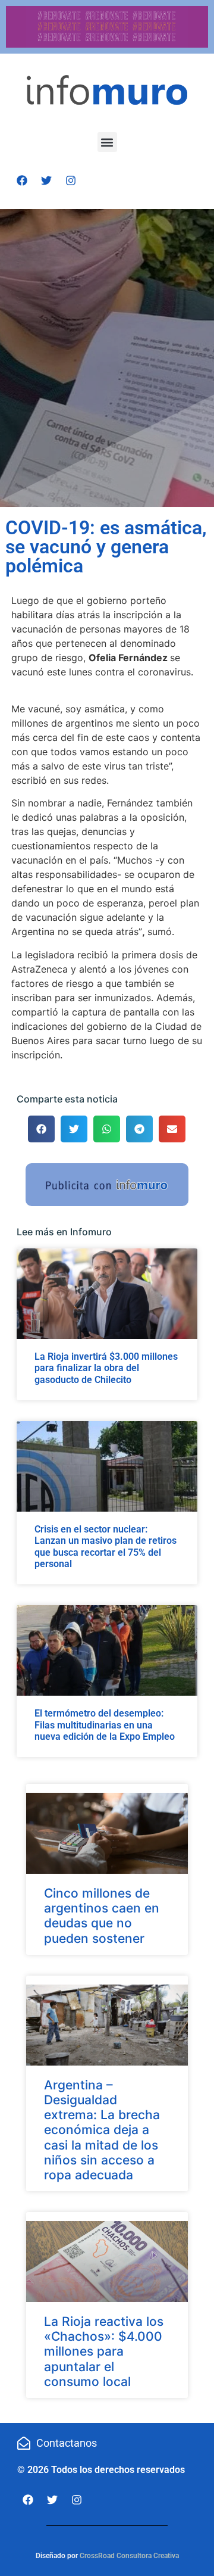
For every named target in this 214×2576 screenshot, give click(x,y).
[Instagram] (71, 180)
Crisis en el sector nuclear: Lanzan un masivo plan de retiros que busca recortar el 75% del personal (106, 1546)
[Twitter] (46, 180)
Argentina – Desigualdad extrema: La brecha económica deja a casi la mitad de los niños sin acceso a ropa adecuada (102, 2130)
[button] (107, 142)
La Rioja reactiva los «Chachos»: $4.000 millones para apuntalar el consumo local (104, 2351)
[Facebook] (22, 180)
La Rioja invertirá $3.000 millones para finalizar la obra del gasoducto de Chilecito (106, 1368)
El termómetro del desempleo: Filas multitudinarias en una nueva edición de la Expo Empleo (105, 1725)
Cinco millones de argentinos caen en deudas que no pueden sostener (102, 1916)
